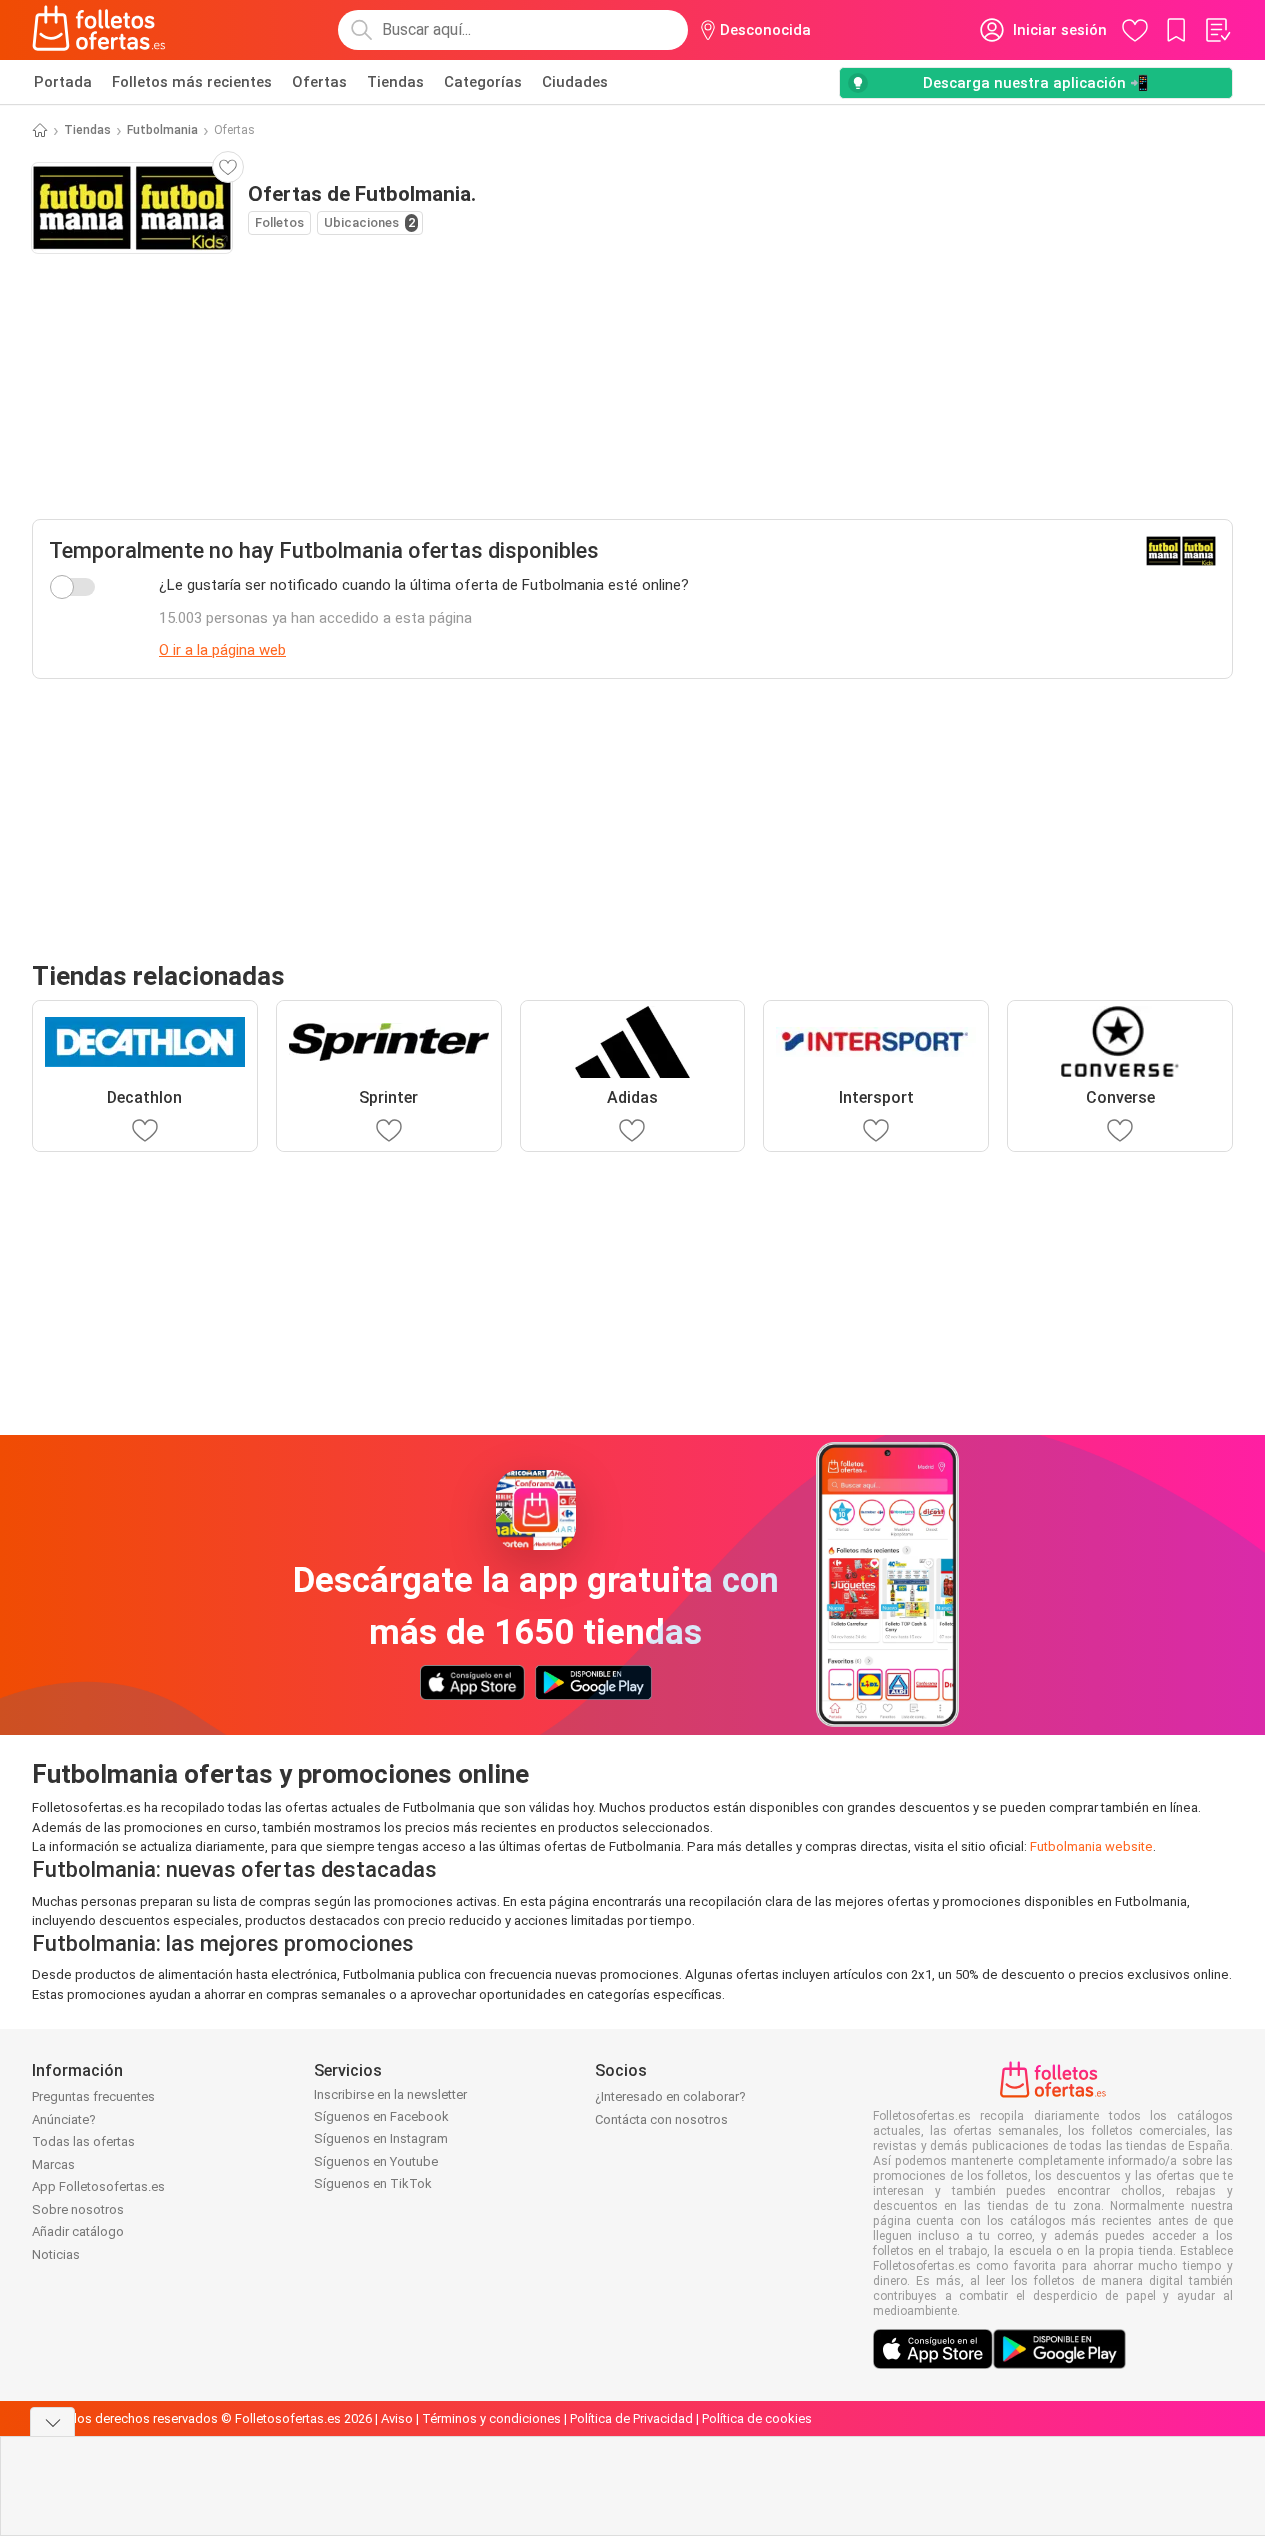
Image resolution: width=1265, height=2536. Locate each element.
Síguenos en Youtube (376, 2161)
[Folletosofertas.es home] (99, 30)
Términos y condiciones (491, 2418)
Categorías (483, 82)
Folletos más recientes (192, 82)
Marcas (53, 2164)
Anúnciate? (64, 2119)
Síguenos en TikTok (373, 2183)
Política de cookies (757, 2418)
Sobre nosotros (78, 2209)
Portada (63, 82)
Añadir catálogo (78, 2231)
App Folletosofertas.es (98, 2186)
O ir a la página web (222, 650)
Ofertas (319, 82)
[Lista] (1217, 30)
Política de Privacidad (631, 2418)
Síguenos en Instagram (381, 2138)
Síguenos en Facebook (381, 2116)
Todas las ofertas (83, 2141)
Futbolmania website (1091, 1846)
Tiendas (395, 82)
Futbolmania (162, 130)
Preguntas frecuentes (93, 2096)
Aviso (397, 2418)
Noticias (56, 2254)
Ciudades (575, 82)
